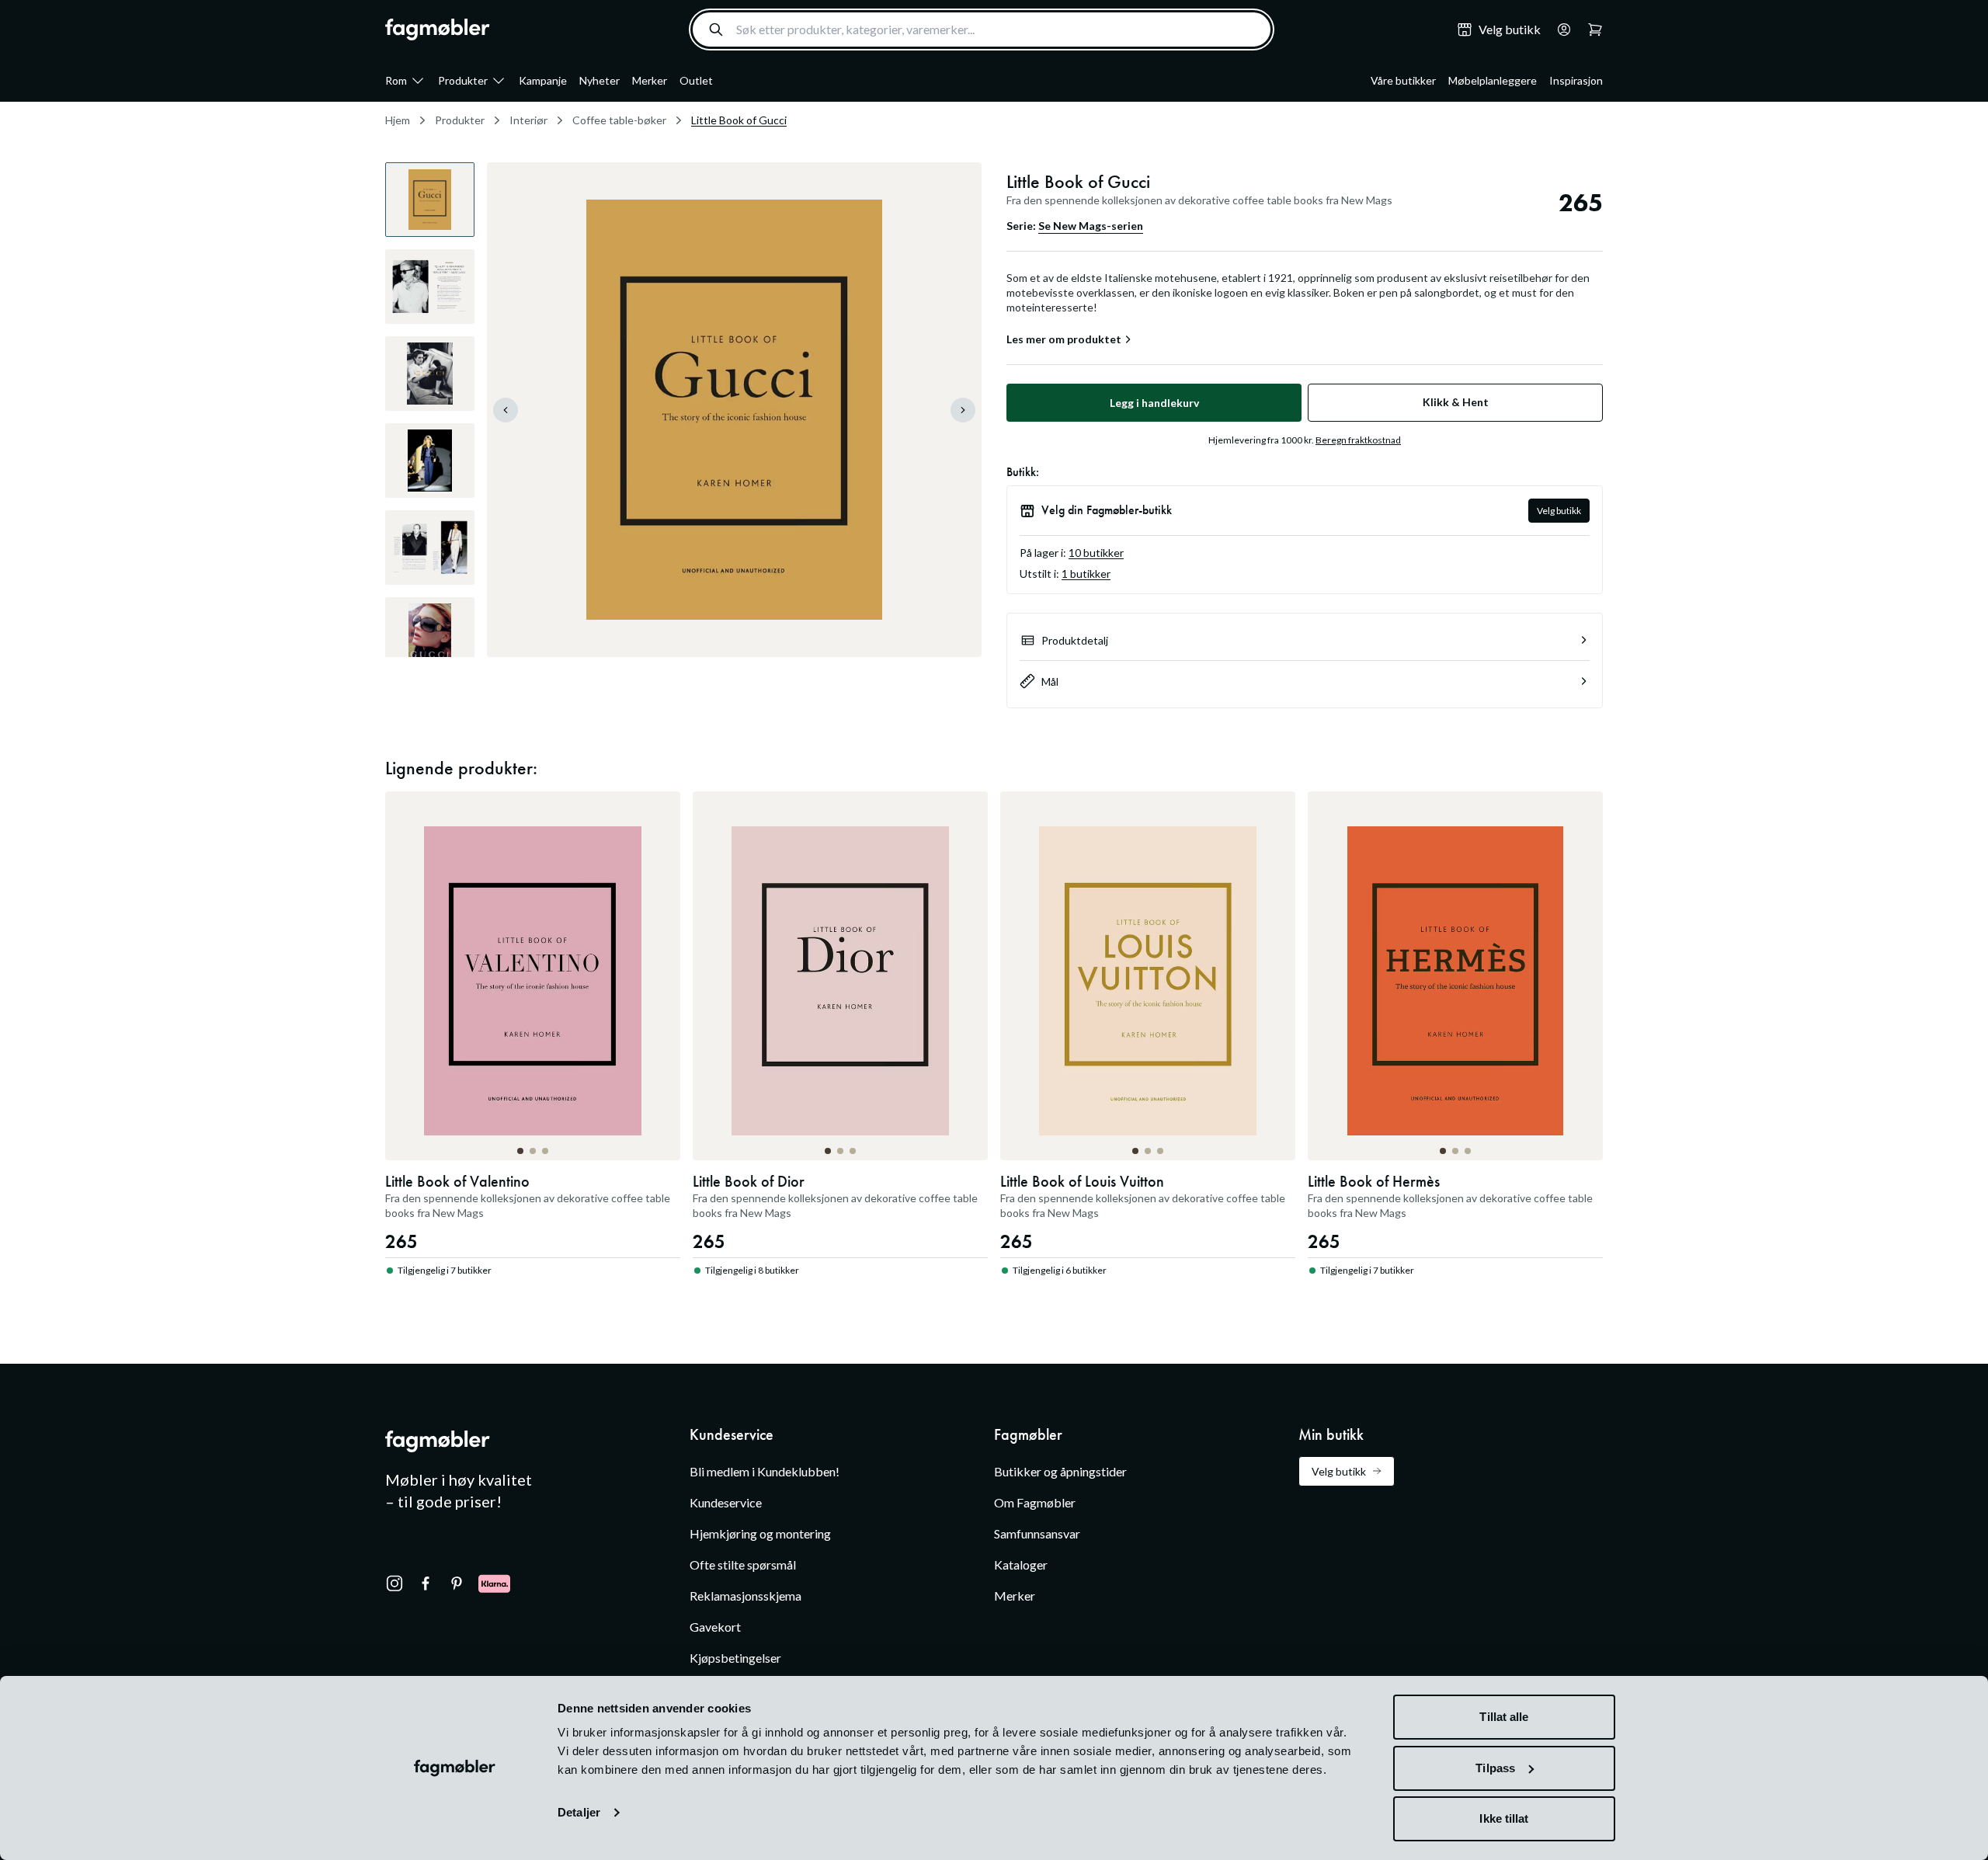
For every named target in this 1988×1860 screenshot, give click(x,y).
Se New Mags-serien (1091, 226)
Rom (396, 80)
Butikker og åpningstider (1060, 1471)
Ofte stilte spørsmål (743, 1564)
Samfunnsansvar (1037, 1533)
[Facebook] (426, 1584)
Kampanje (543, 80)
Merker (650, 80)
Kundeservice (726, 1502)
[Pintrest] (457, 1584)
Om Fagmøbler (1035, 1502)
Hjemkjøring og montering (760, 1533)
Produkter (463, 80)
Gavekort (715, 1627)
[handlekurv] (1559, 30)
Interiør (528, 120)
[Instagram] (394, 1584)
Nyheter (600, 80)
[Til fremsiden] (438, 30)
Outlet (696, 80)
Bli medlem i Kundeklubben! (765, 1471)
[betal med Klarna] (494, 1584)
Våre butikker (1403, 80)
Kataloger (1021, 1564)
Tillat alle (1504, 1717)
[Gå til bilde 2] (533, 1151)
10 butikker (1096, 553)
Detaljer (579, 1812)
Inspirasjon (1576, 80)
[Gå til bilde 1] (520, 1151)
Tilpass (1495, 1768)
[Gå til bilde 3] (545, 1151)
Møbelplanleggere (1493, 80)
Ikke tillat (1504, 1818)
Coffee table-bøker (619, 120)
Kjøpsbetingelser (735, 1658)
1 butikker (1086, 574)
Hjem (398, 120)
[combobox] (982, 30)
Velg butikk (1559, 511)
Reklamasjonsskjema (745, 1596)
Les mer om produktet (1064, 339)
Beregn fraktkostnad (1358, 440)
